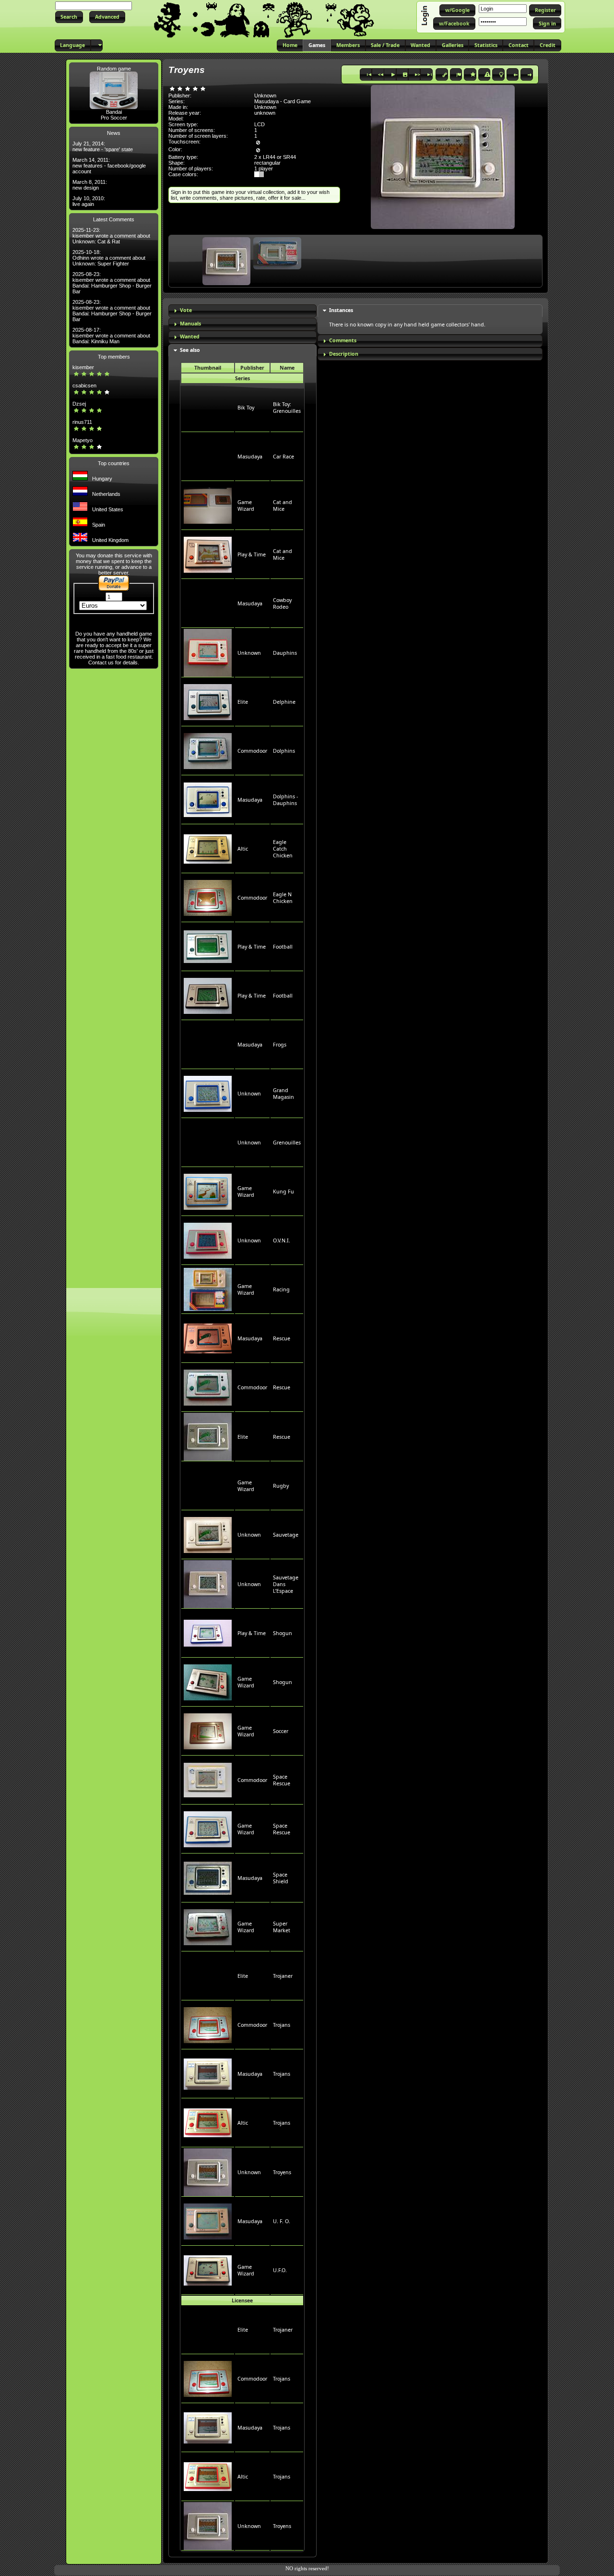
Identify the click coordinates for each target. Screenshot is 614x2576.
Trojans (282, 2025)
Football (283, 947)
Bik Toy (246, 408)
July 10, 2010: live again (89, 201)
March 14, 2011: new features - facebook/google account (109, 166)
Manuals (190, 324)
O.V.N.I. (282, 1240)
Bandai (114, 112)
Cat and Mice (283, 506)
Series (242, 378)
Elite (243, 702)
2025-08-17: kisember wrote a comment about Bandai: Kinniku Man (111, 336)
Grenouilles (287, 1143)
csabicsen (84, 385)
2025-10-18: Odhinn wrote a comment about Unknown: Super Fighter (109, 258)
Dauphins (285, 653)
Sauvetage (286, 1535)
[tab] (242, 311)
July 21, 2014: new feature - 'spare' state (103, 146)
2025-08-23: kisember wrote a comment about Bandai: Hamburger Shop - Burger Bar (112, 283)
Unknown (249, 653)
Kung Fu (283, 1192)
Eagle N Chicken (283, 898)
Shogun (283, 1633)
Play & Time (252, 554)
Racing (281, 1289)
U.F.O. (280, 2270)
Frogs (280, 1045)
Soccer (281, 1731)
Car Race (283, 457)
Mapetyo (83, 440)
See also (190, 350)
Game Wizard (246, 506)
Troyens (282, 2172)
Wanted (190, 337)
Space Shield (281, 1878)
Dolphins (284, 751)
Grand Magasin (283, 1094)
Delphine (284, 702)
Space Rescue (282, 1780)
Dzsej (79, 404)
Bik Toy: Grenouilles (287, 408)
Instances (341, 310)
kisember (83, 367)
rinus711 (82, 422)
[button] (69, 17)
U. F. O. (282, 2221)
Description (344, 354)
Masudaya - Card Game (283, 101)
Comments (343, 340)
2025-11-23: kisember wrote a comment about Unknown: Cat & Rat (111, 236)
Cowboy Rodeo (282, 603)
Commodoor (252, 751)
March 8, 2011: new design (90, 185)
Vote (186, 310)
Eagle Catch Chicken (283, 849)
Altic (243, 849)
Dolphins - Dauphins (285, 800)
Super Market (282, 1927)
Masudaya (250, 457)
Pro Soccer (114, 118)
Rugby (281, 1486)
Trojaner (283, 1976)
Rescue (282, 1338)
